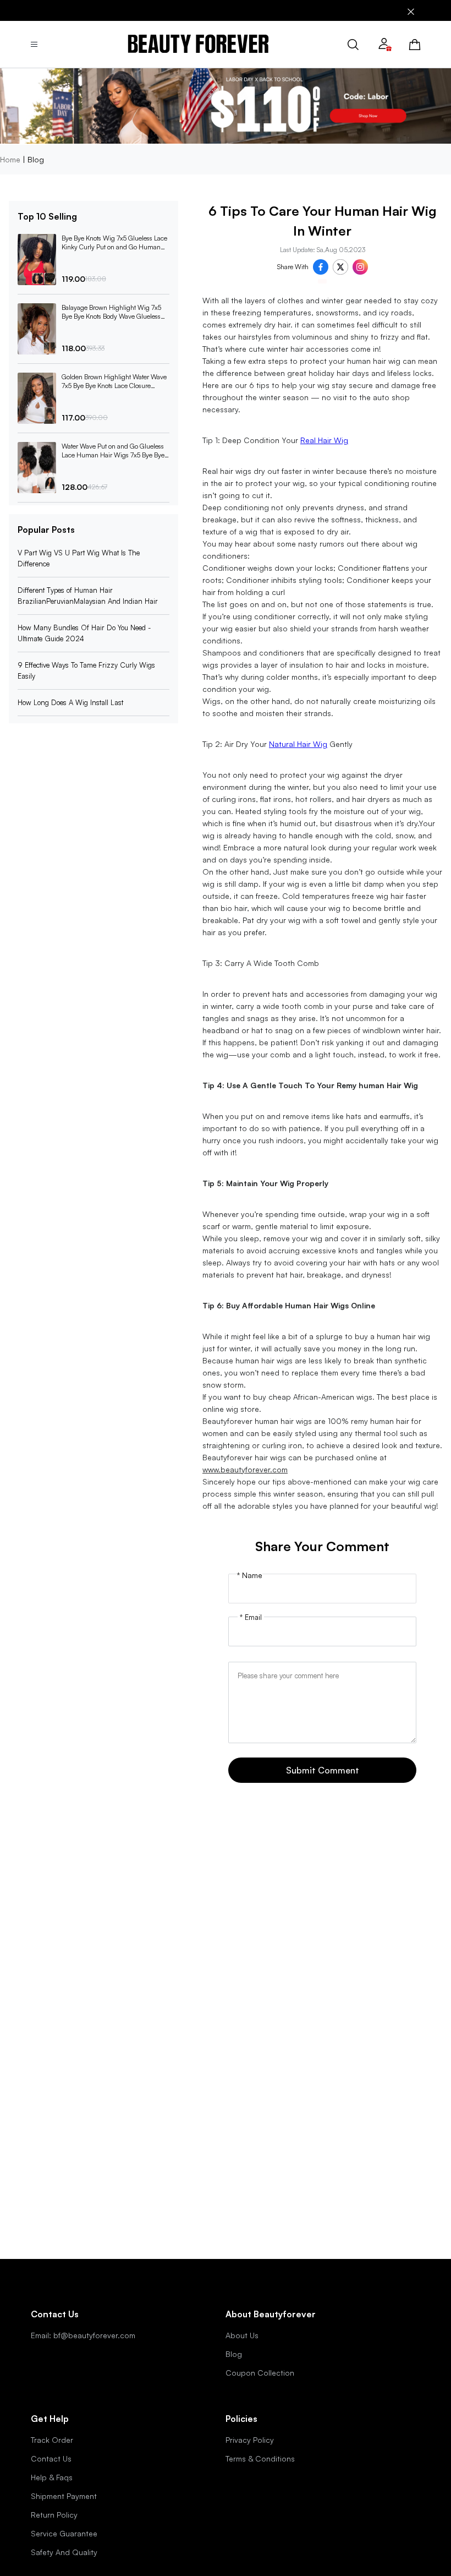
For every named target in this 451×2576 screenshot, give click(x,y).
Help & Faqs (52, 2477)
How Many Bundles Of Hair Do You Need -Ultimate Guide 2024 (84, 633)
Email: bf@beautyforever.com (83, 2335)
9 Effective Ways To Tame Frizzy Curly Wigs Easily (86, 670)
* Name (250, 1575)
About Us (242, 2335)
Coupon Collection (260, 2373)
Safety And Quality (64, 2552)
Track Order (52, 2440)
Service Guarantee (64, 2533)
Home (10, 159)
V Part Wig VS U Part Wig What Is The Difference (79, 558)
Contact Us (51, 2458)
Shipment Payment (64, 2496)
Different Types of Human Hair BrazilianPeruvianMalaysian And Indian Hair (88, 596)
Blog (234, 2354)
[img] (198, 44)
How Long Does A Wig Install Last (70, 702)
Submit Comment (323, 1770)
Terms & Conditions (260, 2458)
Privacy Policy (250, 2440)
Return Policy (54, 2515)
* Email (251, 1617)
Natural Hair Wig (298, 744)
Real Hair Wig (324, 440)
